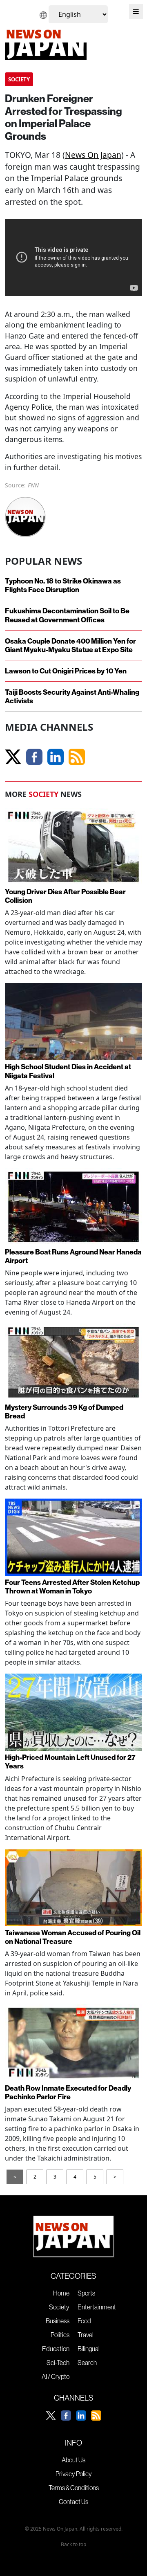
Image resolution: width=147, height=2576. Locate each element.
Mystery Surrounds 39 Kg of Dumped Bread (64, 1411)
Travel (86, 2335)
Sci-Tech (58, 2363)
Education (56, 2349)
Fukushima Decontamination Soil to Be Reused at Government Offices (67, 615)
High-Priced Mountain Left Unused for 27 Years (70, 1761)
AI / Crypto (56, 2376)
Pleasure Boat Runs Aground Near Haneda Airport (73, 1256)
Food (84, 2321)
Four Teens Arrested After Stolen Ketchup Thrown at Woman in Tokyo (72, 1586)
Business (58, 2321)
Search (87, 2363)
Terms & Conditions (74, 2488)
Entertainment (97, 2307)
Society (59, 2307)
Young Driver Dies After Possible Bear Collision (65, 896)
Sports (86, 2293)
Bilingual (89, 2349)
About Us (73, 2460)
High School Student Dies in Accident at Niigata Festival (68, 1071)
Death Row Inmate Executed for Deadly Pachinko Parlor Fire (68, 2092)
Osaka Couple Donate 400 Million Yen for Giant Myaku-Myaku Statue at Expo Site (70, 645)
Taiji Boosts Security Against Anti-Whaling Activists (72, 696)
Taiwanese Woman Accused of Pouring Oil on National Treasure (73, 1937)
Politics (60, 2335)
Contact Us (73, 2502)
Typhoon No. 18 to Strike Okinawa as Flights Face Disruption (63, 585)
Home (61, 2293)
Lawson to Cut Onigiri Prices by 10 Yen (66, 671)
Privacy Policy (74, 2474)
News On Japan (93, 155)
